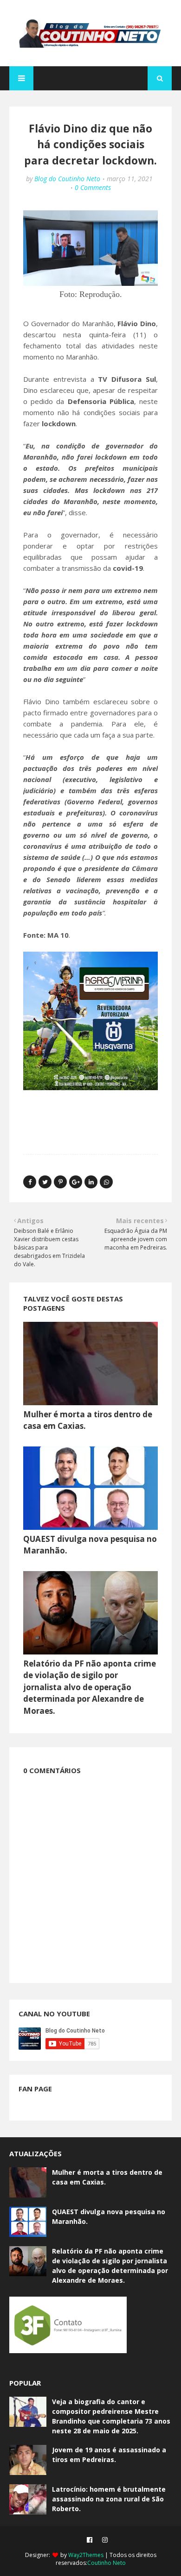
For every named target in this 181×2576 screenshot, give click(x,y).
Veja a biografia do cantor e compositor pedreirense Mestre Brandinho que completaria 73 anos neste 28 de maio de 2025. (111, 2416)
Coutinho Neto (107, 2563)
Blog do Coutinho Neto (67, 179)
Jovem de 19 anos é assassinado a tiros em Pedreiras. (109, 2455)
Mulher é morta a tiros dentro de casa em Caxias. (107, 2177)
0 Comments (93, 187)
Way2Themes (86, 2555)
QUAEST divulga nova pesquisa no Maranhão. (109, 2216)
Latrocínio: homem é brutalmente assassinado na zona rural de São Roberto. (109, 2499)
